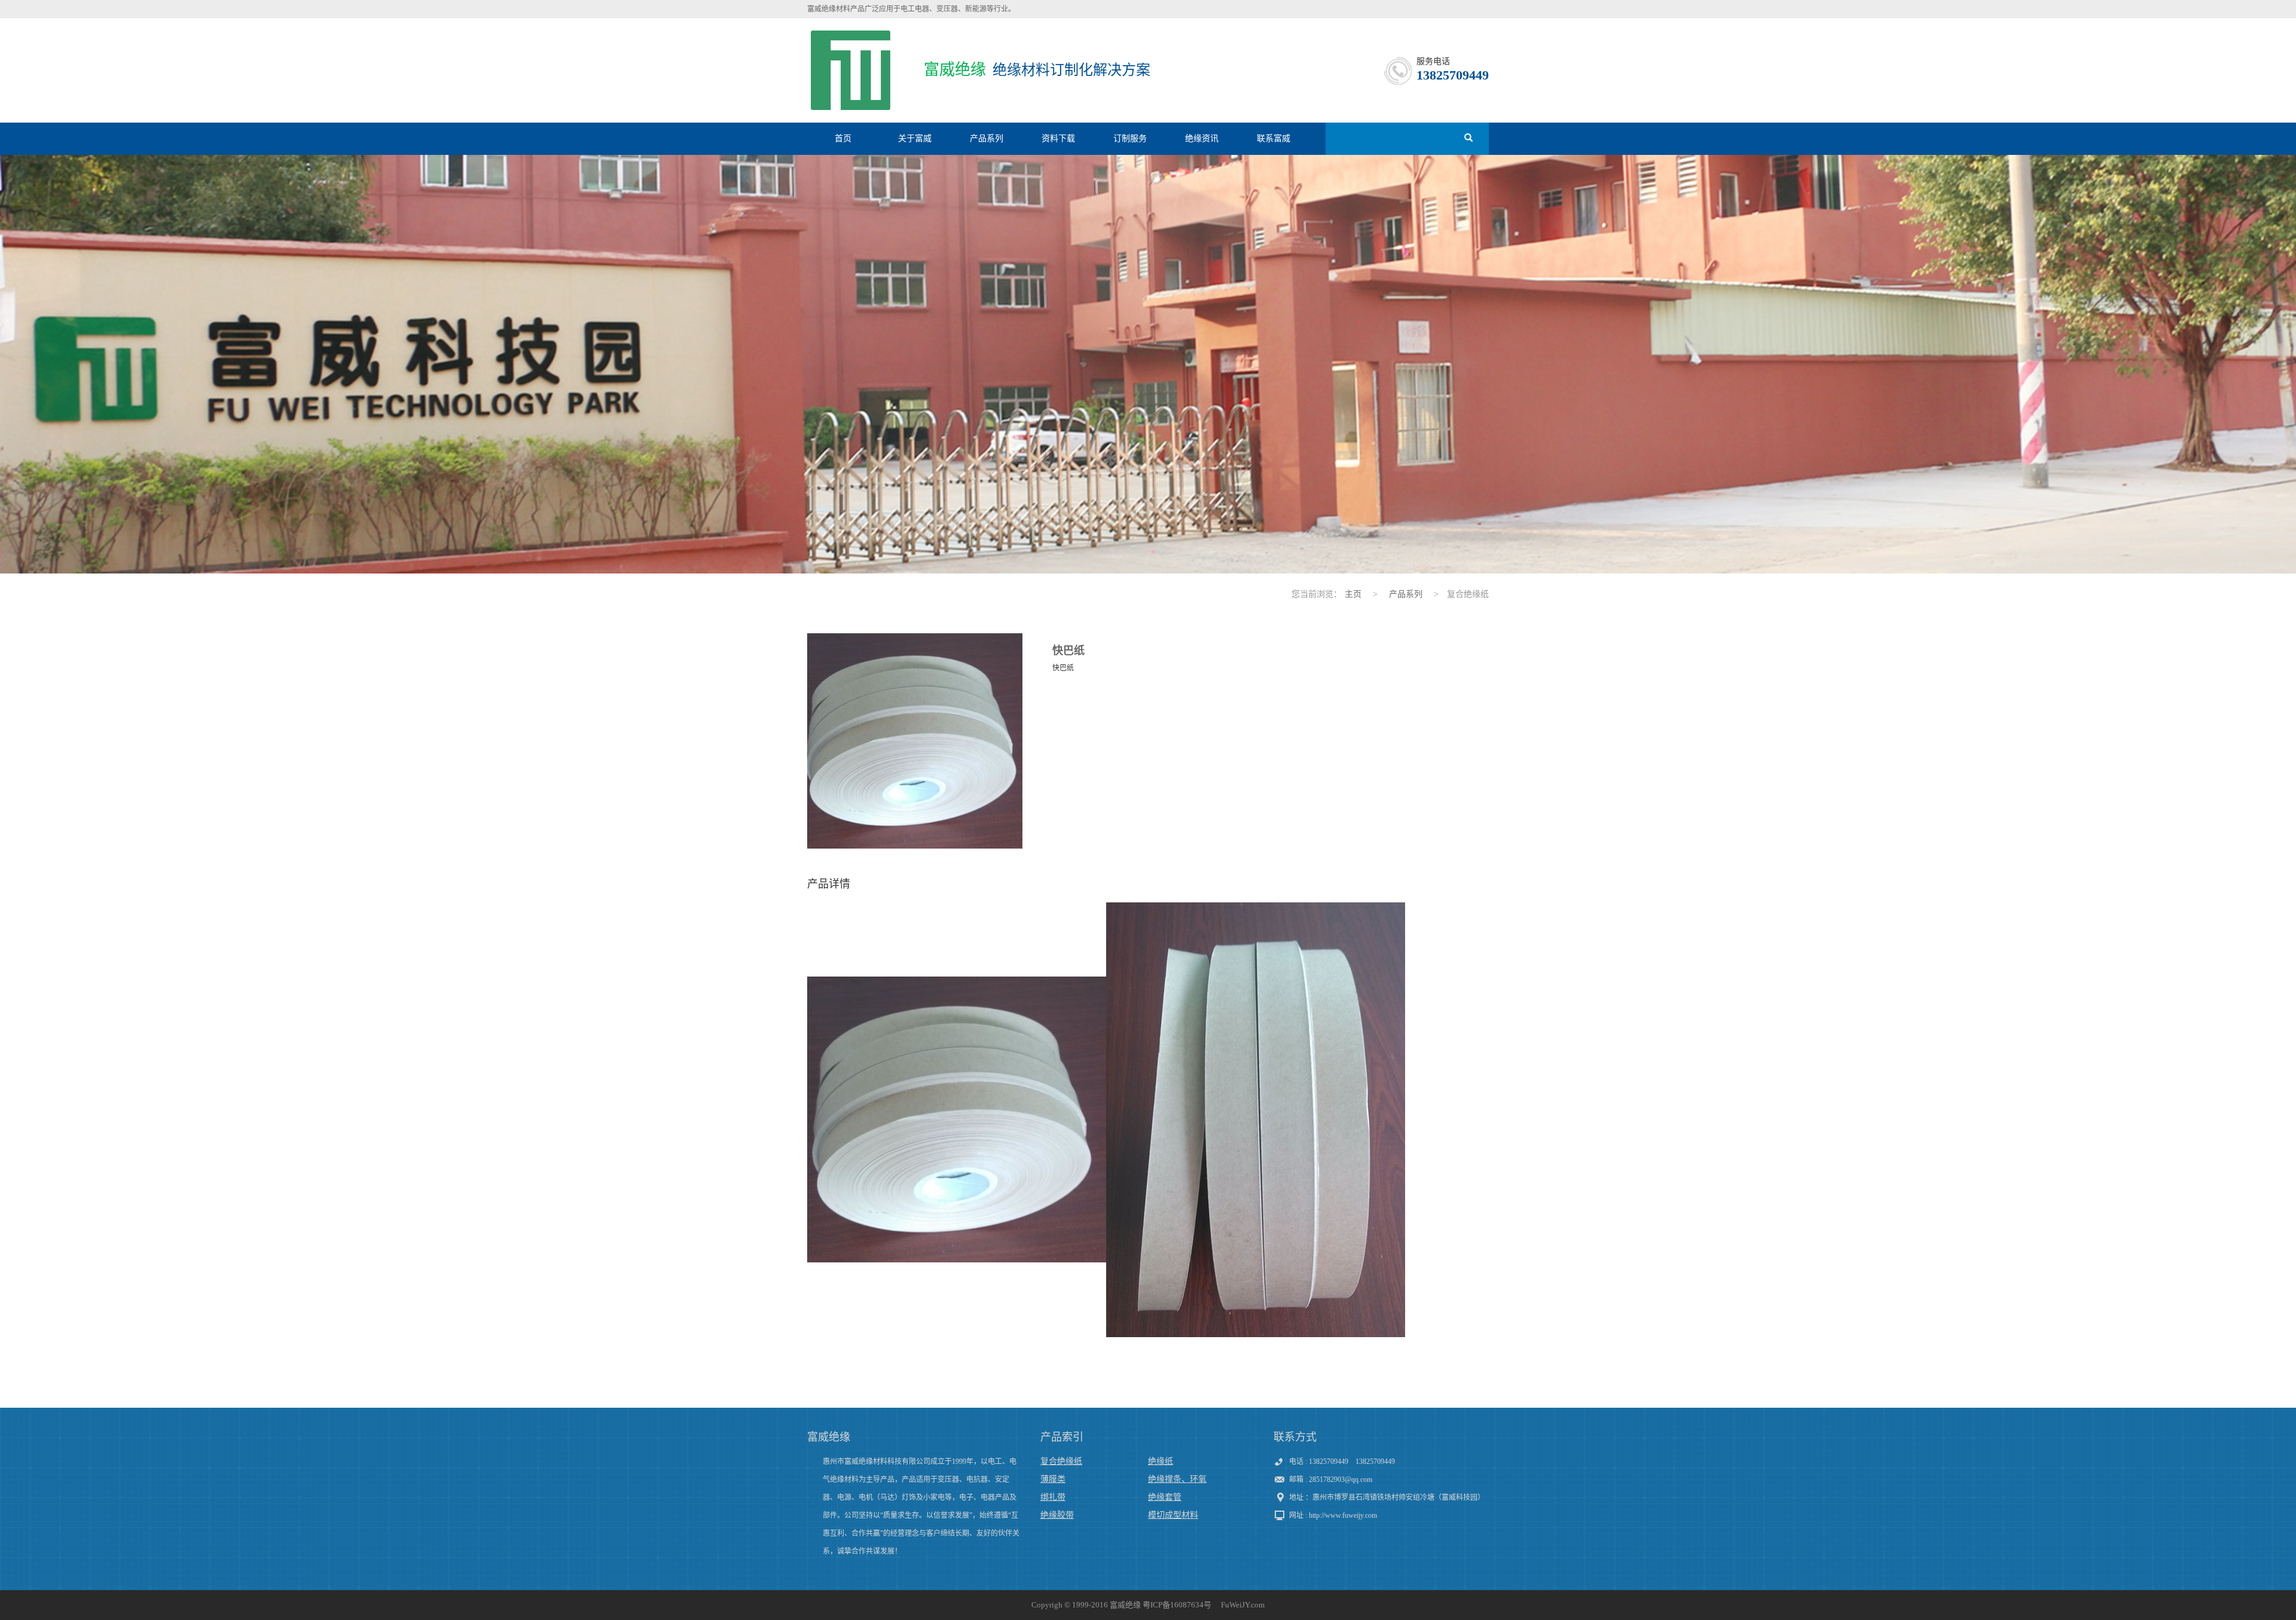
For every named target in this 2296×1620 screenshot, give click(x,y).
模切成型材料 (1173, 1515)
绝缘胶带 (1057, 1515)
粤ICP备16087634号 (1177, 1605)
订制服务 (1130, 138)
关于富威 (915, 138)
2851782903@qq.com (1341, 1479)
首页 (843, 138)
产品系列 (987, 138)
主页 (1353, 594)
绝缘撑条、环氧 (1177, 1479)
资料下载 (1058, 138)
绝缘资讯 (1202, 138)
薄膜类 (1053, 1479)
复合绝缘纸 (1061, 1461)
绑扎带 (1053, 1497)
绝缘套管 (1165, 1497)
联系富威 (1274, 138)
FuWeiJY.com (1243, 1605)
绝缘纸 (1161, 1461)
